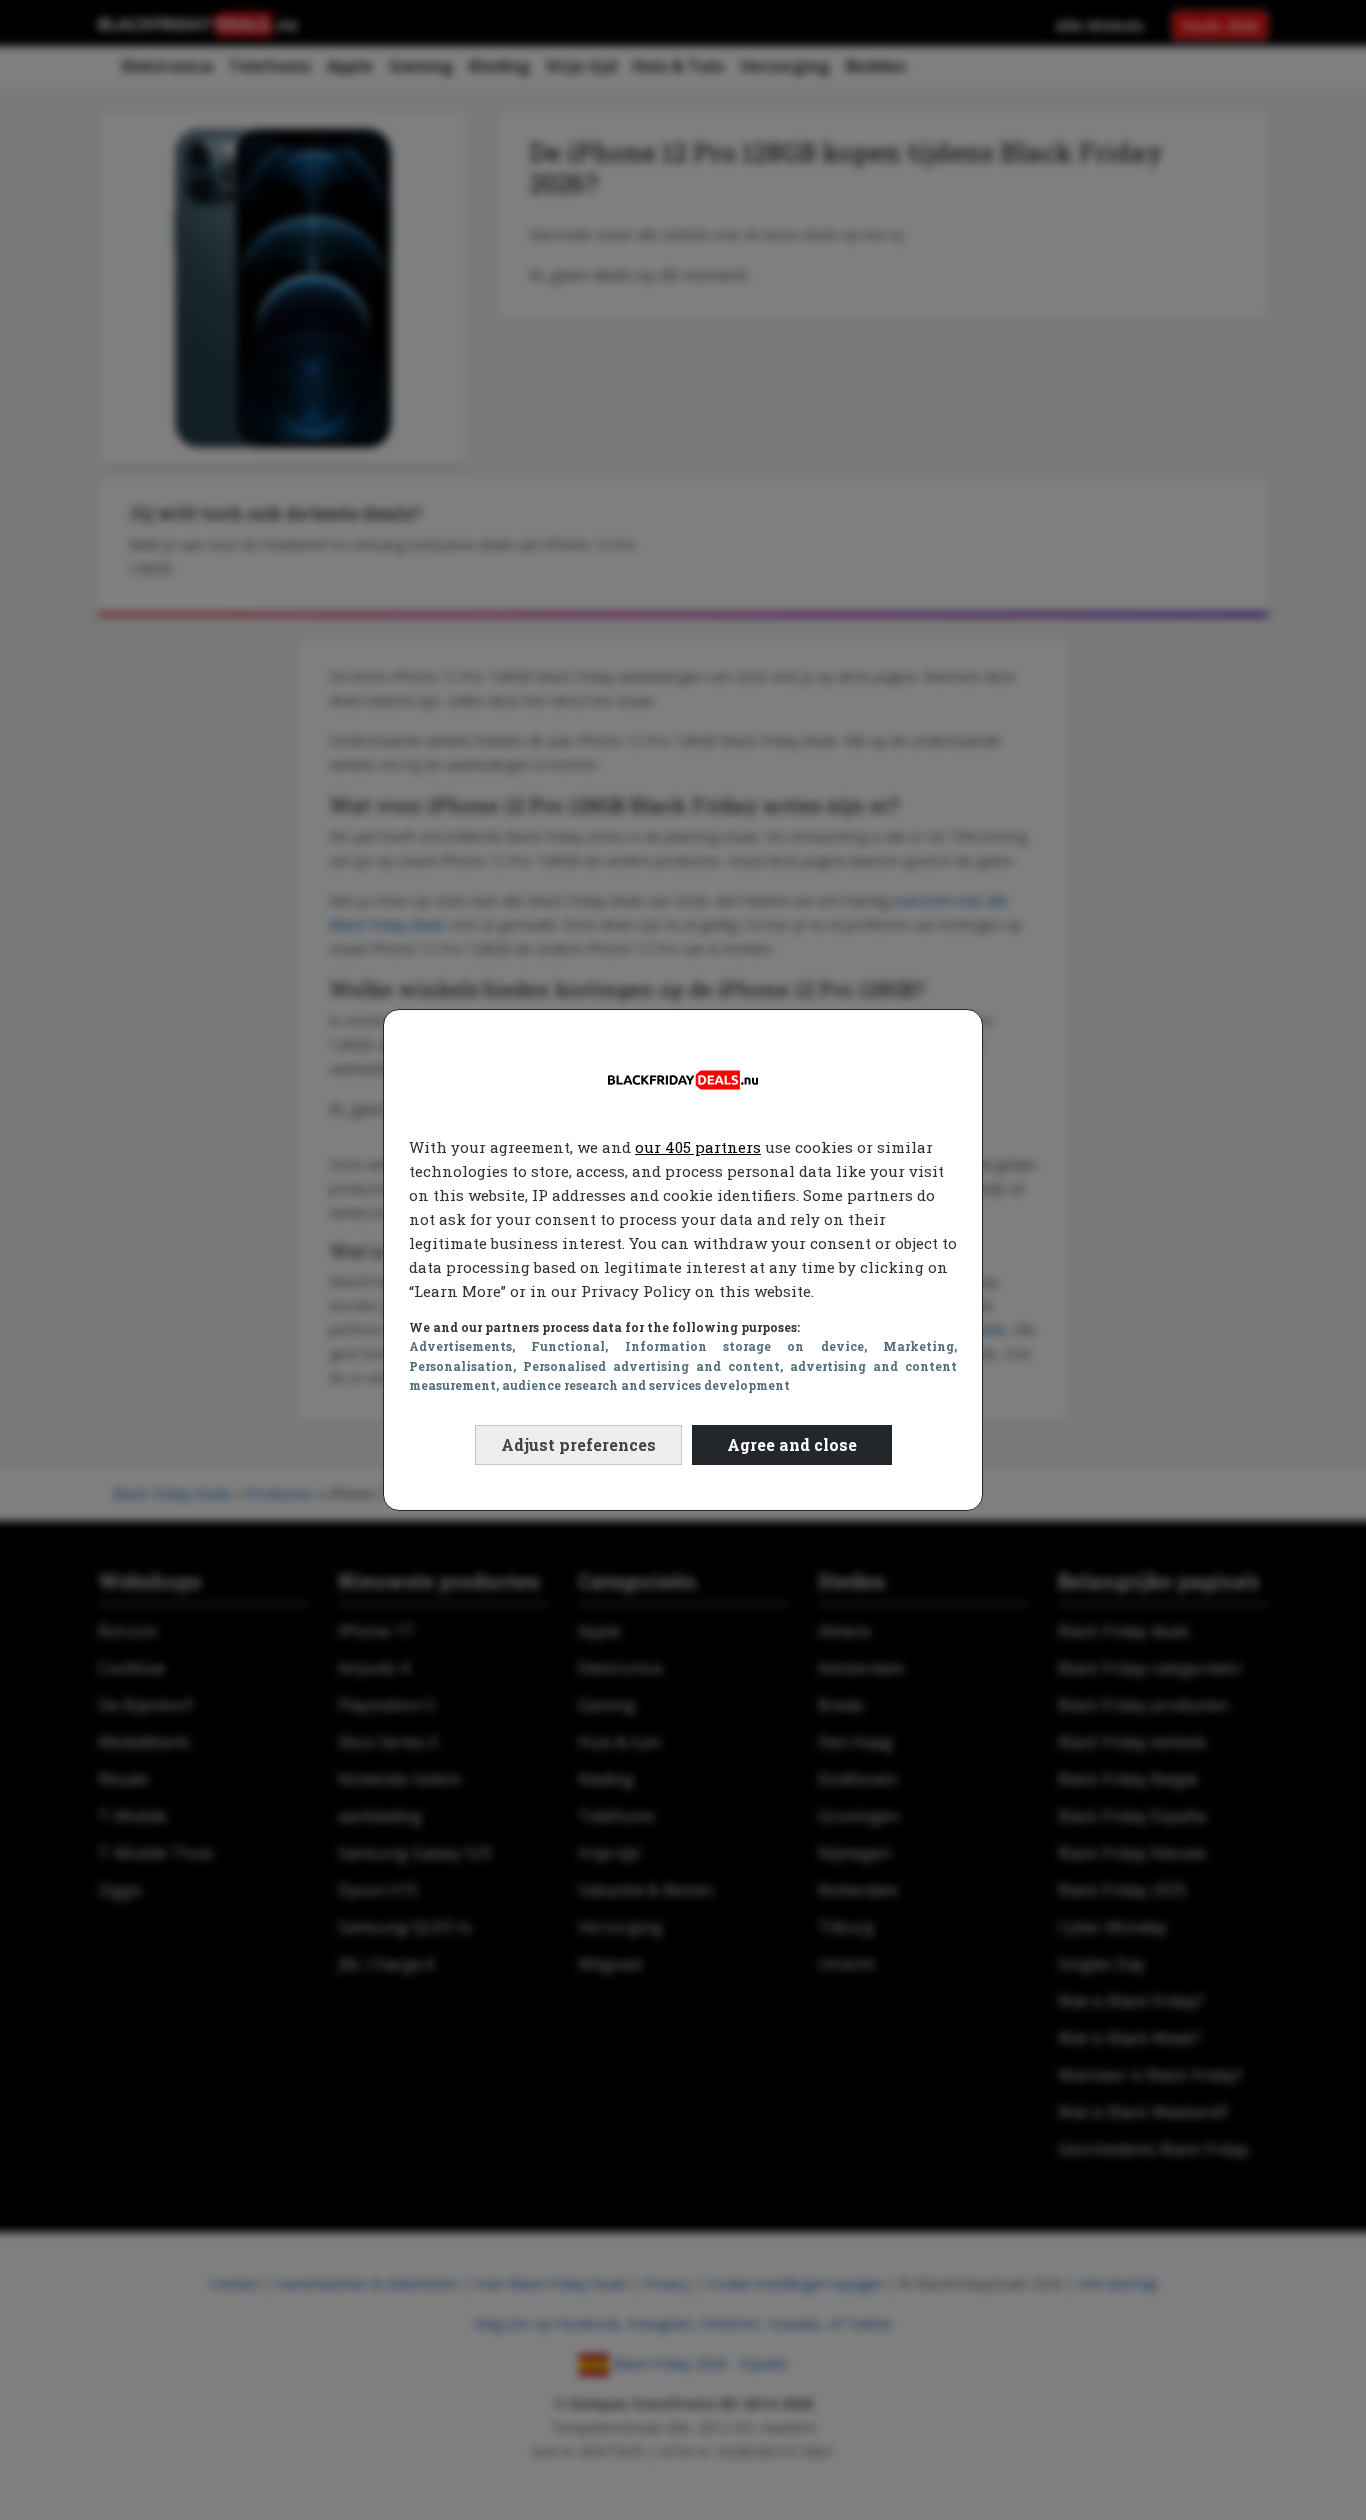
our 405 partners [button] (698, 1147)
